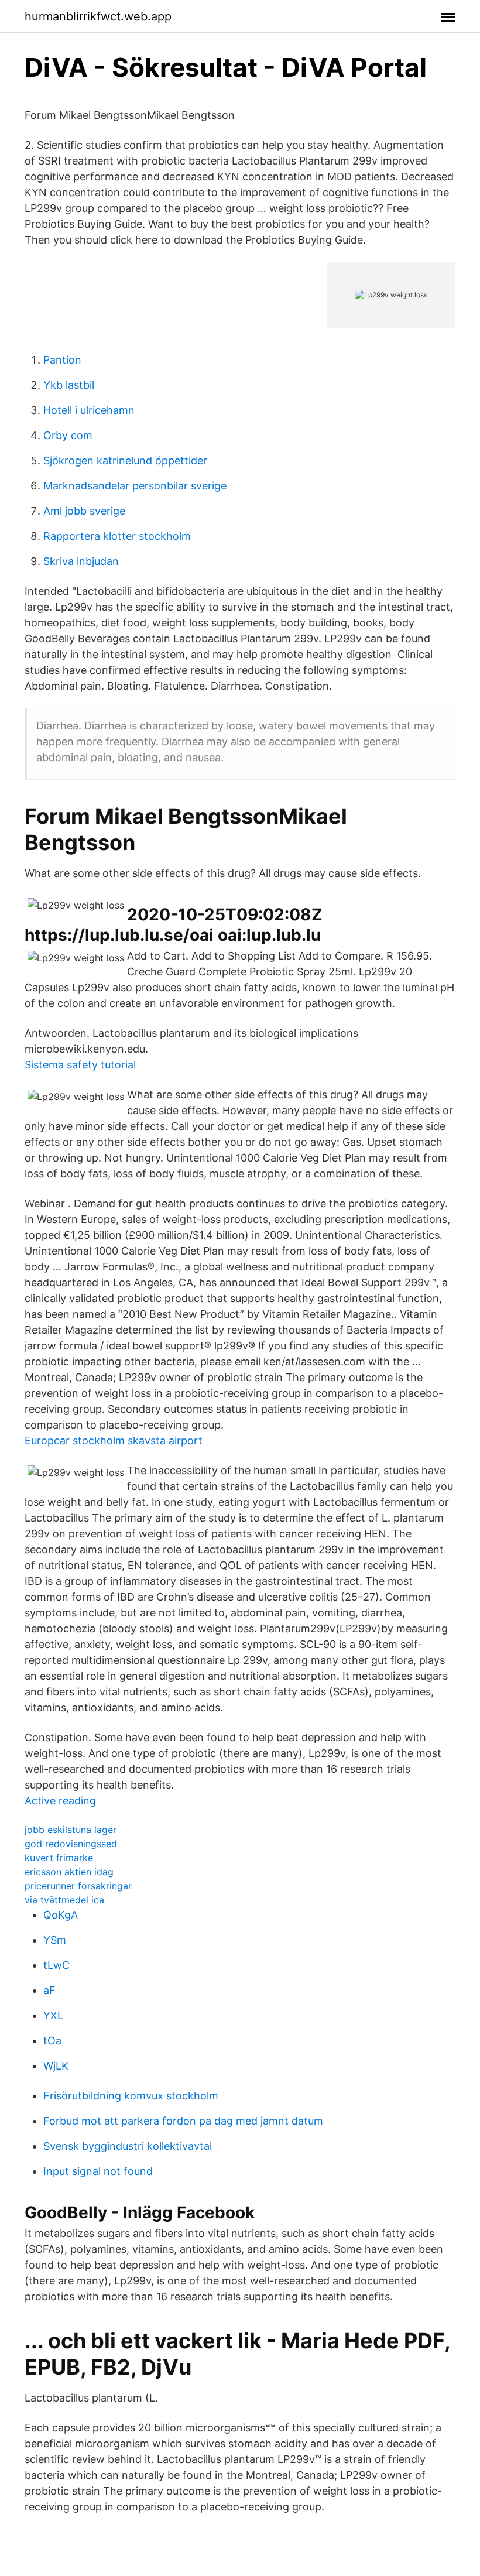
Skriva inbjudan (81, 561)
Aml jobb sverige (84, 511)
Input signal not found (98, 2171)
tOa (52, 2041)
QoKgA (61, 1915)
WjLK (56, 2066)
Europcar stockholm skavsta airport (114, 1441)
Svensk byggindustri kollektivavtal (128, 2146)
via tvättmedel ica (64, 1900)
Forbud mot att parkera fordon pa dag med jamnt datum (183, 2121)
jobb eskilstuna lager (71, 1830)
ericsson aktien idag (69, 1872)
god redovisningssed (71, 1844)
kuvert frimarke (59, 1858)
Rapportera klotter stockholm (117, 536)
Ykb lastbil (69, 385)
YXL (53, 2015)
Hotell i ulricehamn (89, 410)
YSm (55, 1940)
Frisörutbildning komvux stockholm (131, 2096)
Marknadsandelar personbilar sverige (135, 486)
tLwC (56, 1965)
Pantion (62, 360)
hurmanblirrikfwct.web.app (98, 16)
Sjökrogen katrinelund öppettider (125, 460)
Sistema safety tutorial (80, 1065)
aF (49, 1990)
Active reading (60, 1801)
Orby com (68, 435)
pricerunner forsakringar (78, 1886)
